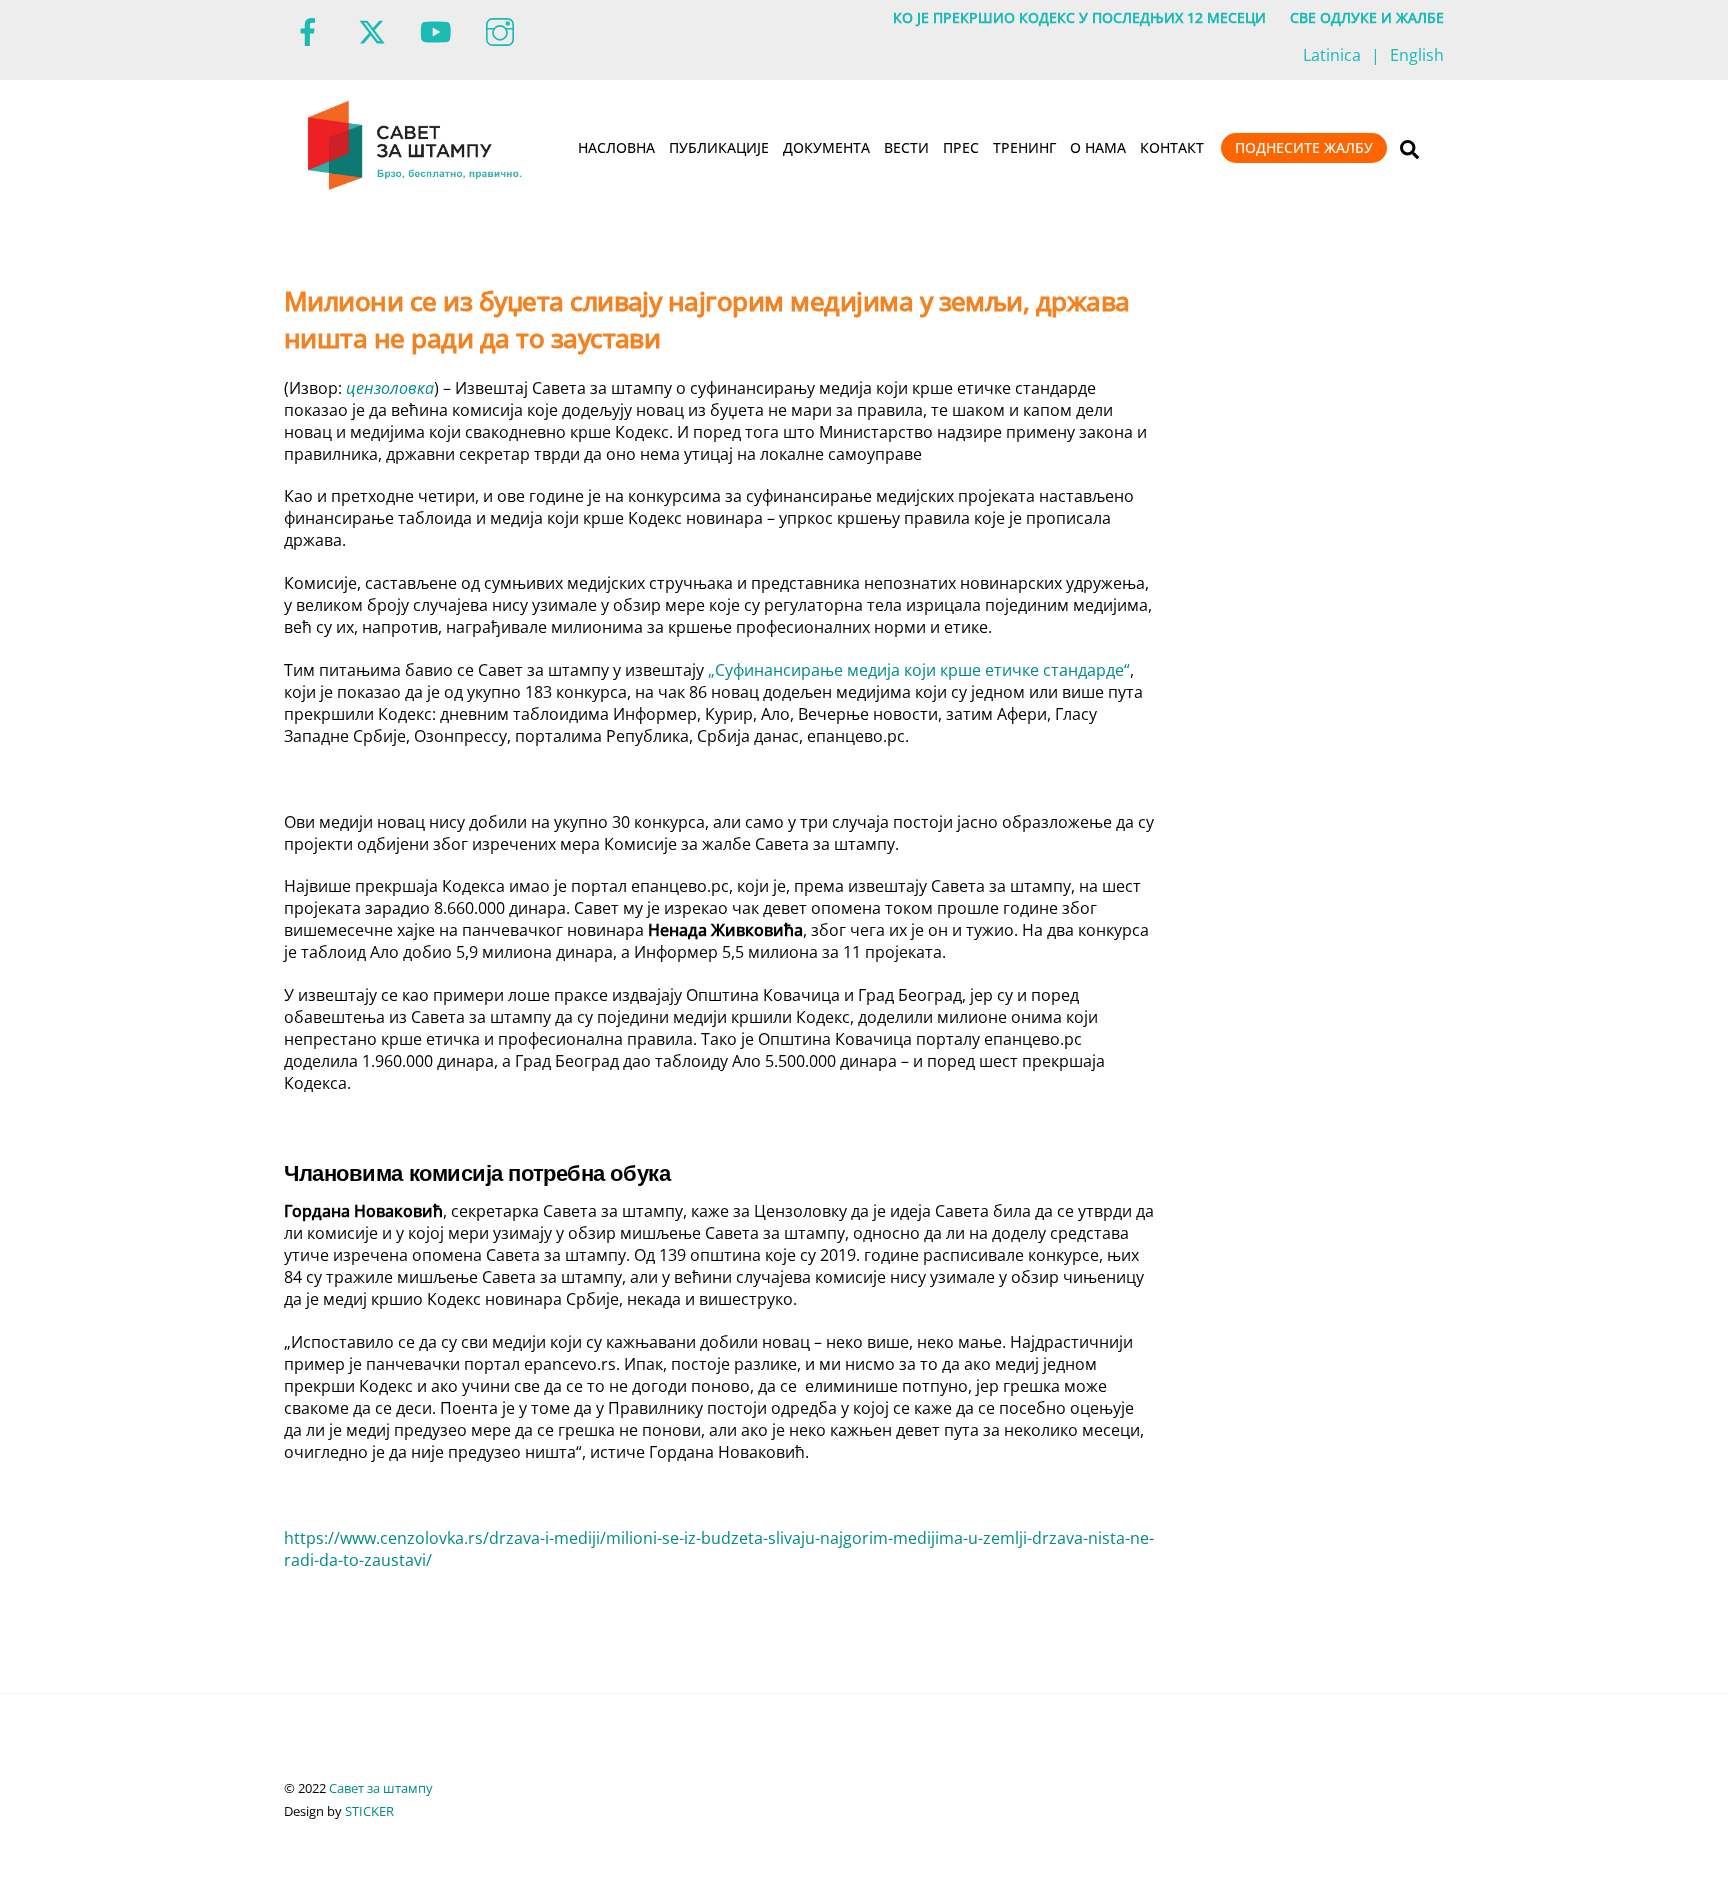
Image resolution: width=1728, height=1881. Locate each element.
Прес (961, 147)
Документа (826, 147)
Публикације (719, 147)
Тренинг (1024, 147)
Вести (906, 147)
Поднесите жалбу (1304, 147)
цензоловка (390, 388)
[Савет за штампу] (416, 186)
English (1417, 55)
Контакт (1172, 147)
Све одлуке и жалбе (1367, 17)
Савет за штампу (381, 1788)
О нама (1098, 147)
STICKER (369, 1811)
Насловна (616, 147)
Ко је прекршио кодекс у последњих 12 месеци (1079, 17)
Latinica (1332, 55)
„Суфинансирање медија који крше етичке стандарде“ (919, 670)
